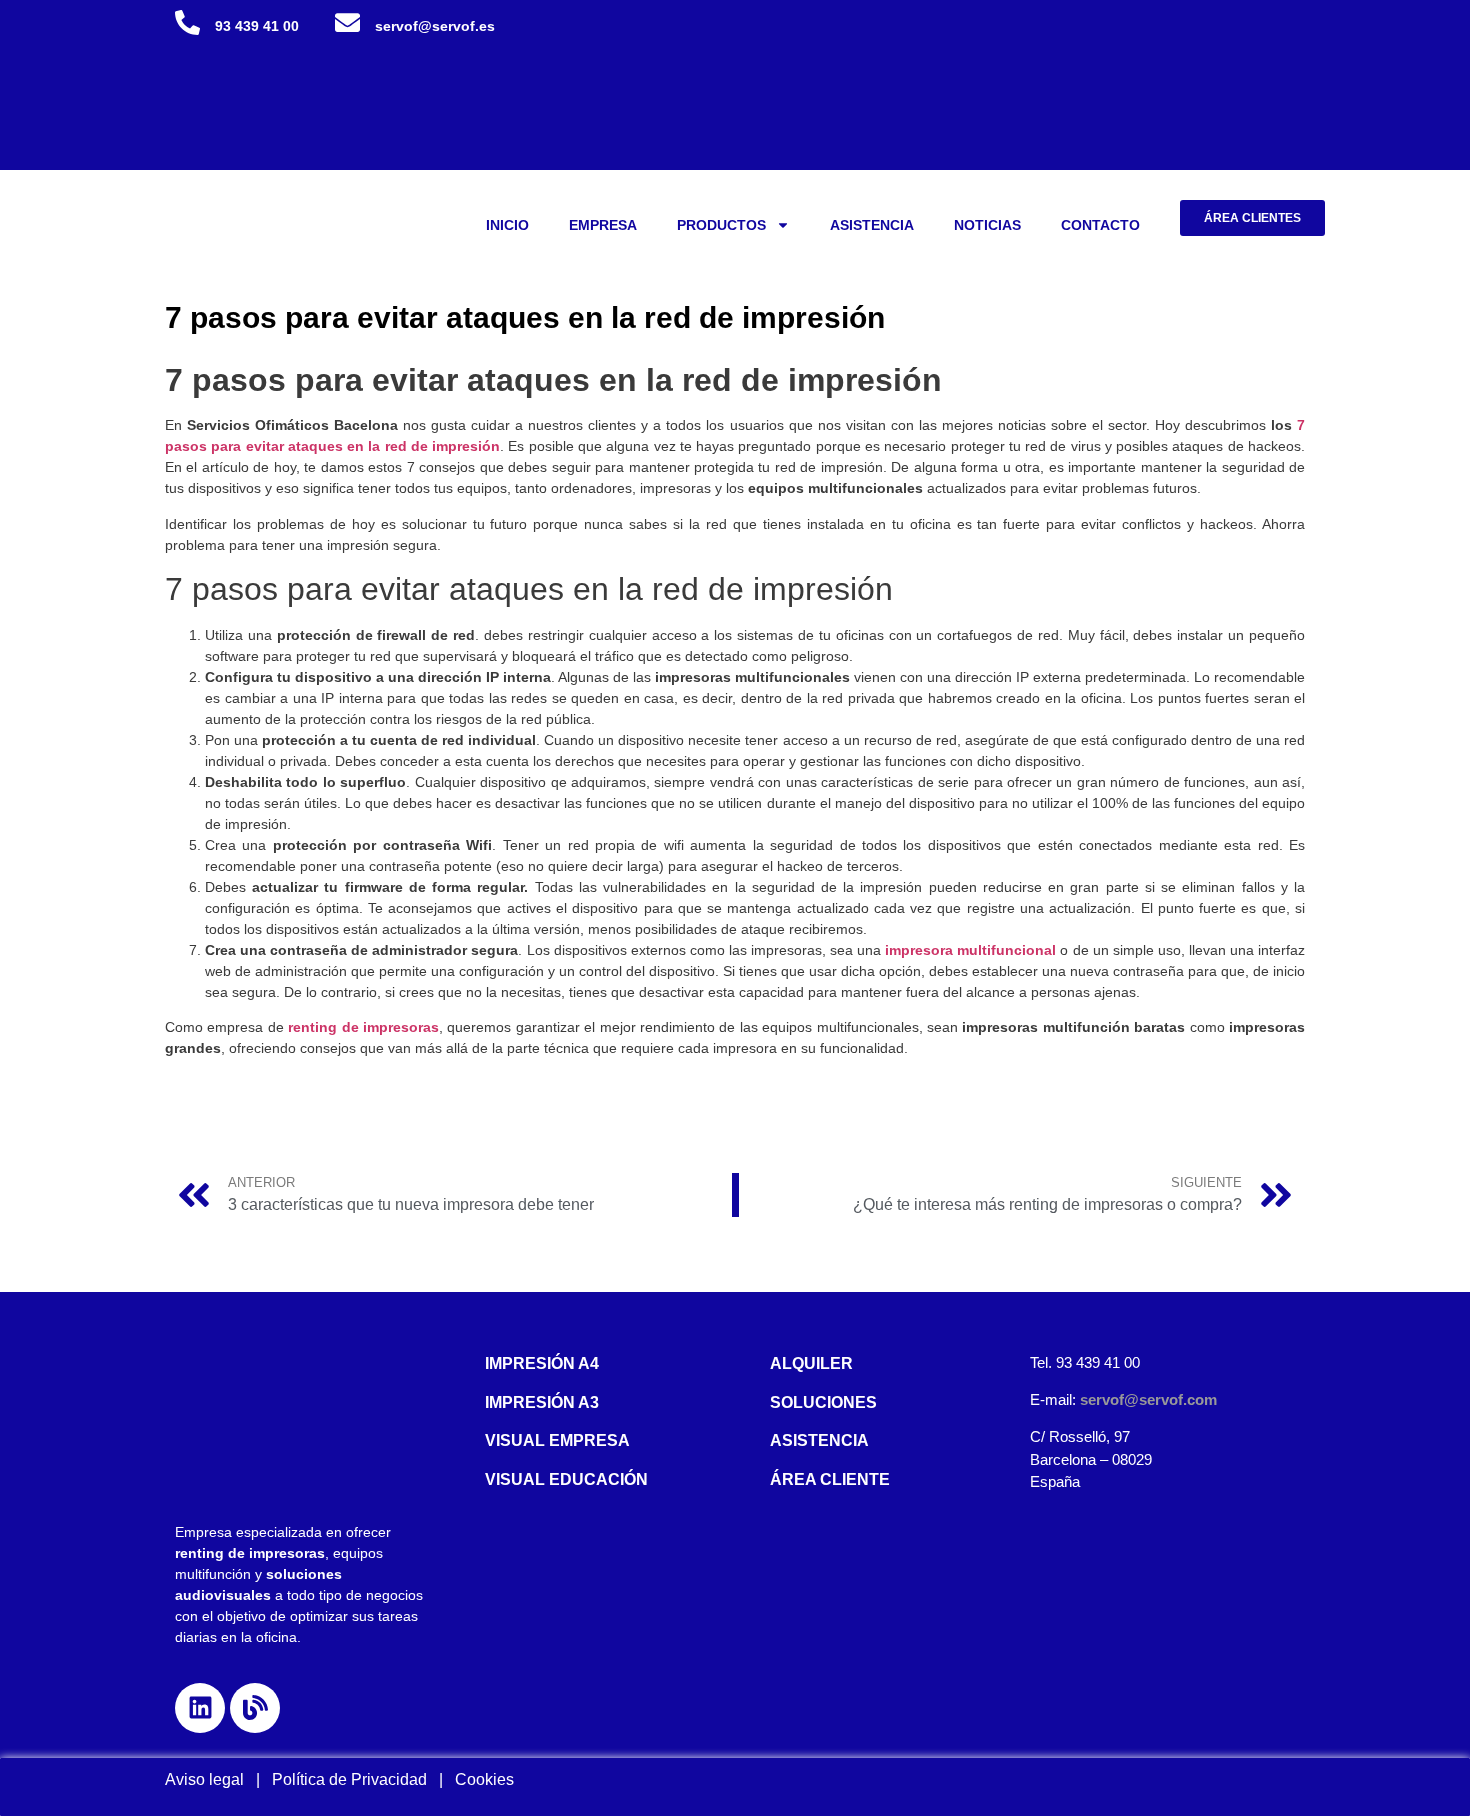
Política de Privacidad (355, 1779)
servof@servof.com (1148, 1399)
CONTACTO (1100, 225)
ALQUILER (811, 1363)
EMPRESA (603, 225)
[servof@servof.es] (347, 22)
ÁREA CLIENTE (830, 1479)
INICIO (507, 225)
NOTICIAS (987, 225)
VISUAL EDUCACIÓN (566, 1479)
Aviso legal (204, 1779)
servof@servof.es (435, 26)
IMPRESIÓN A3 (542, 1402)
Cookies (484, 1779)
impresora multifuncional (970, 950)
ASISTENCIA (872, 225)
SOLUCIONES (823, 1402)
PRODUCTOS (721, 225)
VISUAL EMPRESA (557, 1440)
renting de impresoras (363, 1027)
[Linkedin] (200, 1708)
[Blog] (255, 1708)
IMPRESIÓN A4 (542, 1363)
